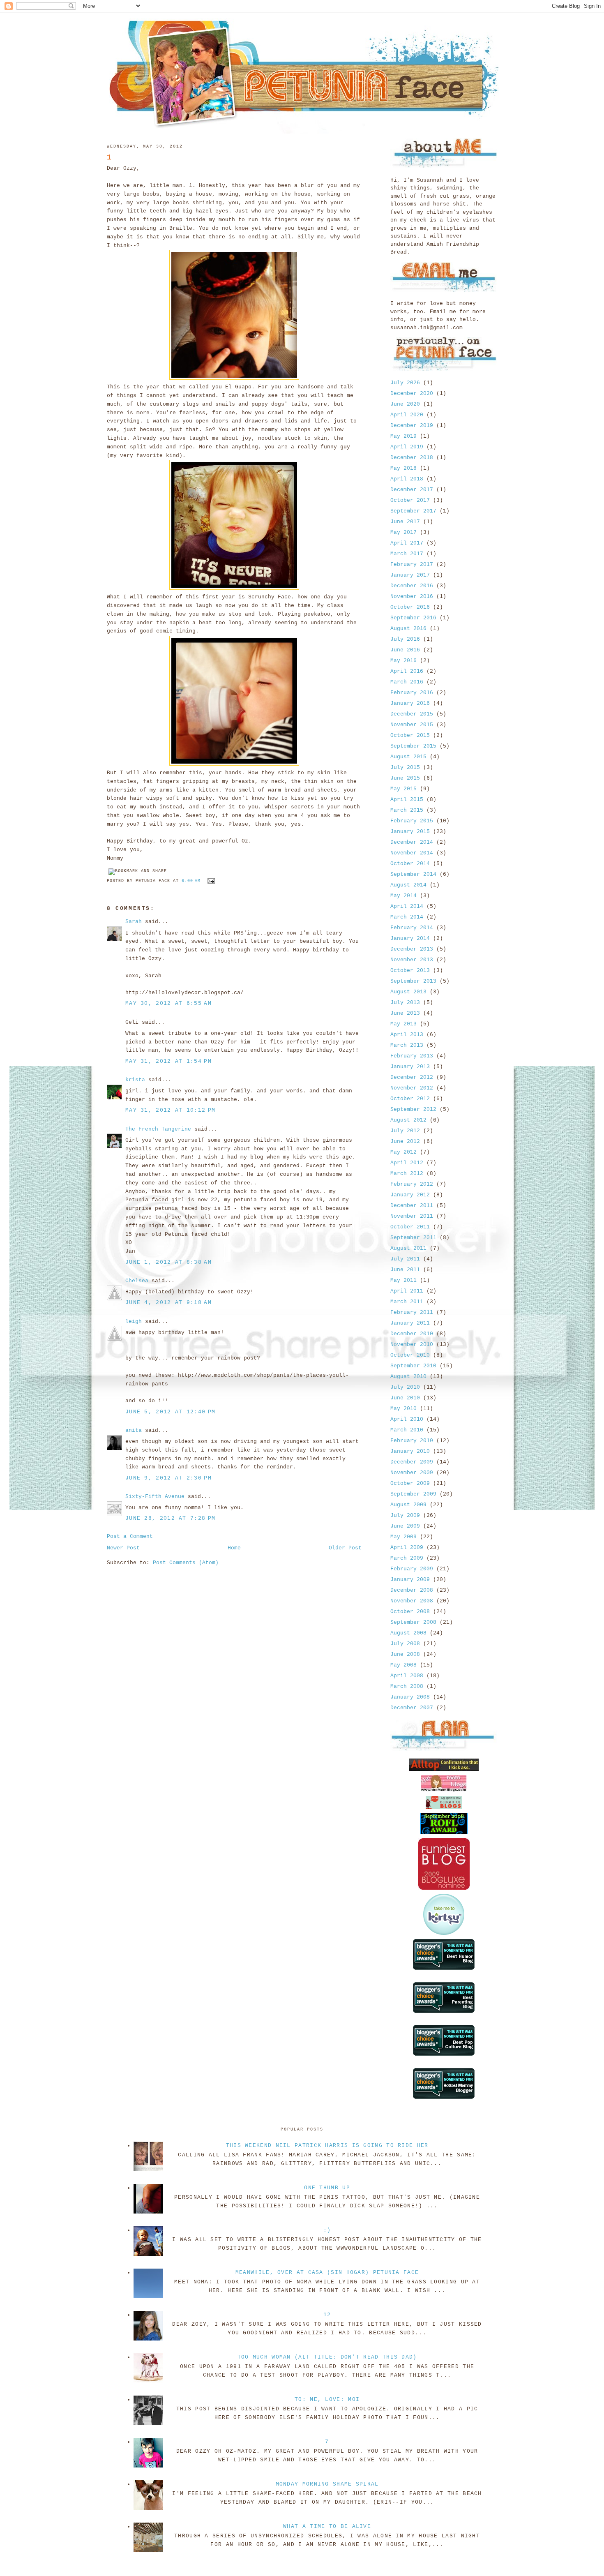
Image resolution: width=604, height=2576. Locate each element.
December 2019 (412, 426)
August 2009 (408, 1505)
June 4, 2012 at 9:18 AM (168, 1303)
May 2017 (403, 532)
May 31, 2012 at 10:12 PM (170, 1110)
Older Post (345, 1548)
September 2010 (413, 1366)
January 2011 (410, 1323)
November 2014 (412, 853)
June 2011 (405, 1270)
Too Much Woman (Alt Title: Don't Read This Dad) (327, 2357)
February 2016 (412, 693)
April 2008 (407, 1676)
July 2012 (405, 1131)
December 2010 (412, 1334)
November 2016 (412, 597)
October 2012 (410, 1099)
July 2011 (405, 1259)
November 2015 (412, 725)
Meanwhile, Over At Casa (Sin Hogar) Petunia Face (327, 2272)
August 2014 (408, 885)
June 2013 (405, 1013)
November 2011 (412, 1216)
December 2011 (412, 1206)
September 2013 (413, 981)
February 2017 (412, 564)
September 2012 (413, 1109)
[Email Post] (210, 881)
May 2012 (403, 1152)
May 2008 (403, 1665)
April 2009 (407, 1548)
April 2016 (407, 671)
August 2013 (408, 992)
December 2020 (412, 394)
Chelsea (137, 1281)
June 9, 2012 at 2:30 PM (168, 1478)
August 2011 (408, 1248)
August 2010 (408, 1377)
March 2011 (407, 1302)
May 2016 (403, 661)
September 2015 (413, 746)
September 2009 (413, 1494)
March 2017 (407, 554)
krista (135, 1080)
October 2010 (410, 1355)
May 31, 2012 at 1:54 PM (168, 1061)
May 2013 (403, 1024)
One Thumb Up (327, 2188)
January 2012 (410, 1195)
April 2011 (407, 1291)
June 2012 (405, 1141)
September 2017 (413, 511)
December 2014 (412, 842)
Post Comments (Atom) (186, 1563)
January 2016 (410, 703)
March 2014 (407, 917)
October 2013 (410, 971)
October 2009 (410, 1483)
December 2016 (412, 586)
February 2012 (412, 1184)
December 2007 (412, 1708)
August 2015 (408, 757)
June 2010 (405, 1398)
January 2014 (410, 938)
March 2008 (407, 1686)
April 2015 (407, 800)
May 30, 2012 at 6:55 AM (168, 1003)
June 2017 (405, 522)
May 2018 (403, 468)
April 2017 (407, 543)
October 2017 (410, 500)
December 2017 (412, 490)
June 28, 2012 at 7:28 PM (170, 1518)
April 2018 (407, 479)
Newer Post (123, 1548)
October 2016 (410, 607)
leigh (134, 1321)
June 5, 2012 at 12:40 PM (170, 1412)
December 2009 (412, 1462)
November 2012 (412, 1088)
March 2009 (407, 1558)
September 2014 (413, 874)
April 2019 (407, 447)
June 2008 (405, 1654)
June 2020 (405, 404)
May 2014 (403, 896)
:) (327, 2230)
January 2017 (410, 575)
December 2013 (412, 949)
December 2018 (412, 458)
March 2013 (407, 1045)
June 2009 (405, 1526)
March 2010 (407, 1430)
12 (327, 2315)
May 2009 (403, 1537)
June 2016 (405, 650)
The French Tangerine (158, 1129)
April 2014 (407, 906)
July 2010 (405, 1387)
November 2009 (412, 1473)
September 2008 (413, 1622)
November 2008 (412, 1601)
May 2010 (403, 1409)
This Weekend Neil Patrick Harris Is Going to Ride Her (327, 2146)
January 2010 (410, 1451)
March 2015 (407, 810)
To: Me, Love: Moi (327, 2399)
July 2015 (405, 767)
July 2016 (405, 639)
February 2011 (412, 1312)
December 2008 (412, 1590)
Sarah (134, 922)
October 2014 (410, 864)
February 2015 (412, 821)
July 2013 (405, 1003)
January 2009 (410, 1580)
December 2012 (412, 1077)
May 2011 (403, 1280)
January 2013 (410, 1067)
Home (234, 1548)
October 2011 (410, 1227)
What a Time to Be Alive (327, 2526)
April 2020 (407, 415)
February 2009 (412, 1569)
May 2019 (403, 436)
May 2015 (403, 789)
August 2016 (408, 629)
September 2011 (413, 1238)
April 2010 (407, 1419)
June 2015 (405, 778)
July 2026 (405, 383)
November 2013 (412, 960)
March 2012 (407, 1174)
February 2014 (412, 928)
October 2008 (410, 1612)
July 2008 (405, 1644)
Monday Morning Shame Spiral (327, 2484)
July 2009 (405, 1515)
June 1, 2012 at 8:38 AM (168, 1262)
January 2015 (410, 832)
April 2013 (407, 1035)
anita (134, 1430)
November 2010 (412, 1345)
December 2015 (412, 714)
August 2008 (408, 1633)
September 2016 (413, 618)
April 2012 (407, 1163)
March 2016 (407, 682)
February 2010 (412, 1441)
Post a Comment (130, 1536)
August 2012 (408, 1120)
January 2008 (410, 1697)
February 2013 (412, 1056)
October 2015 (410, 735)
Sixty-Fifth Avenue (155, 1497)
